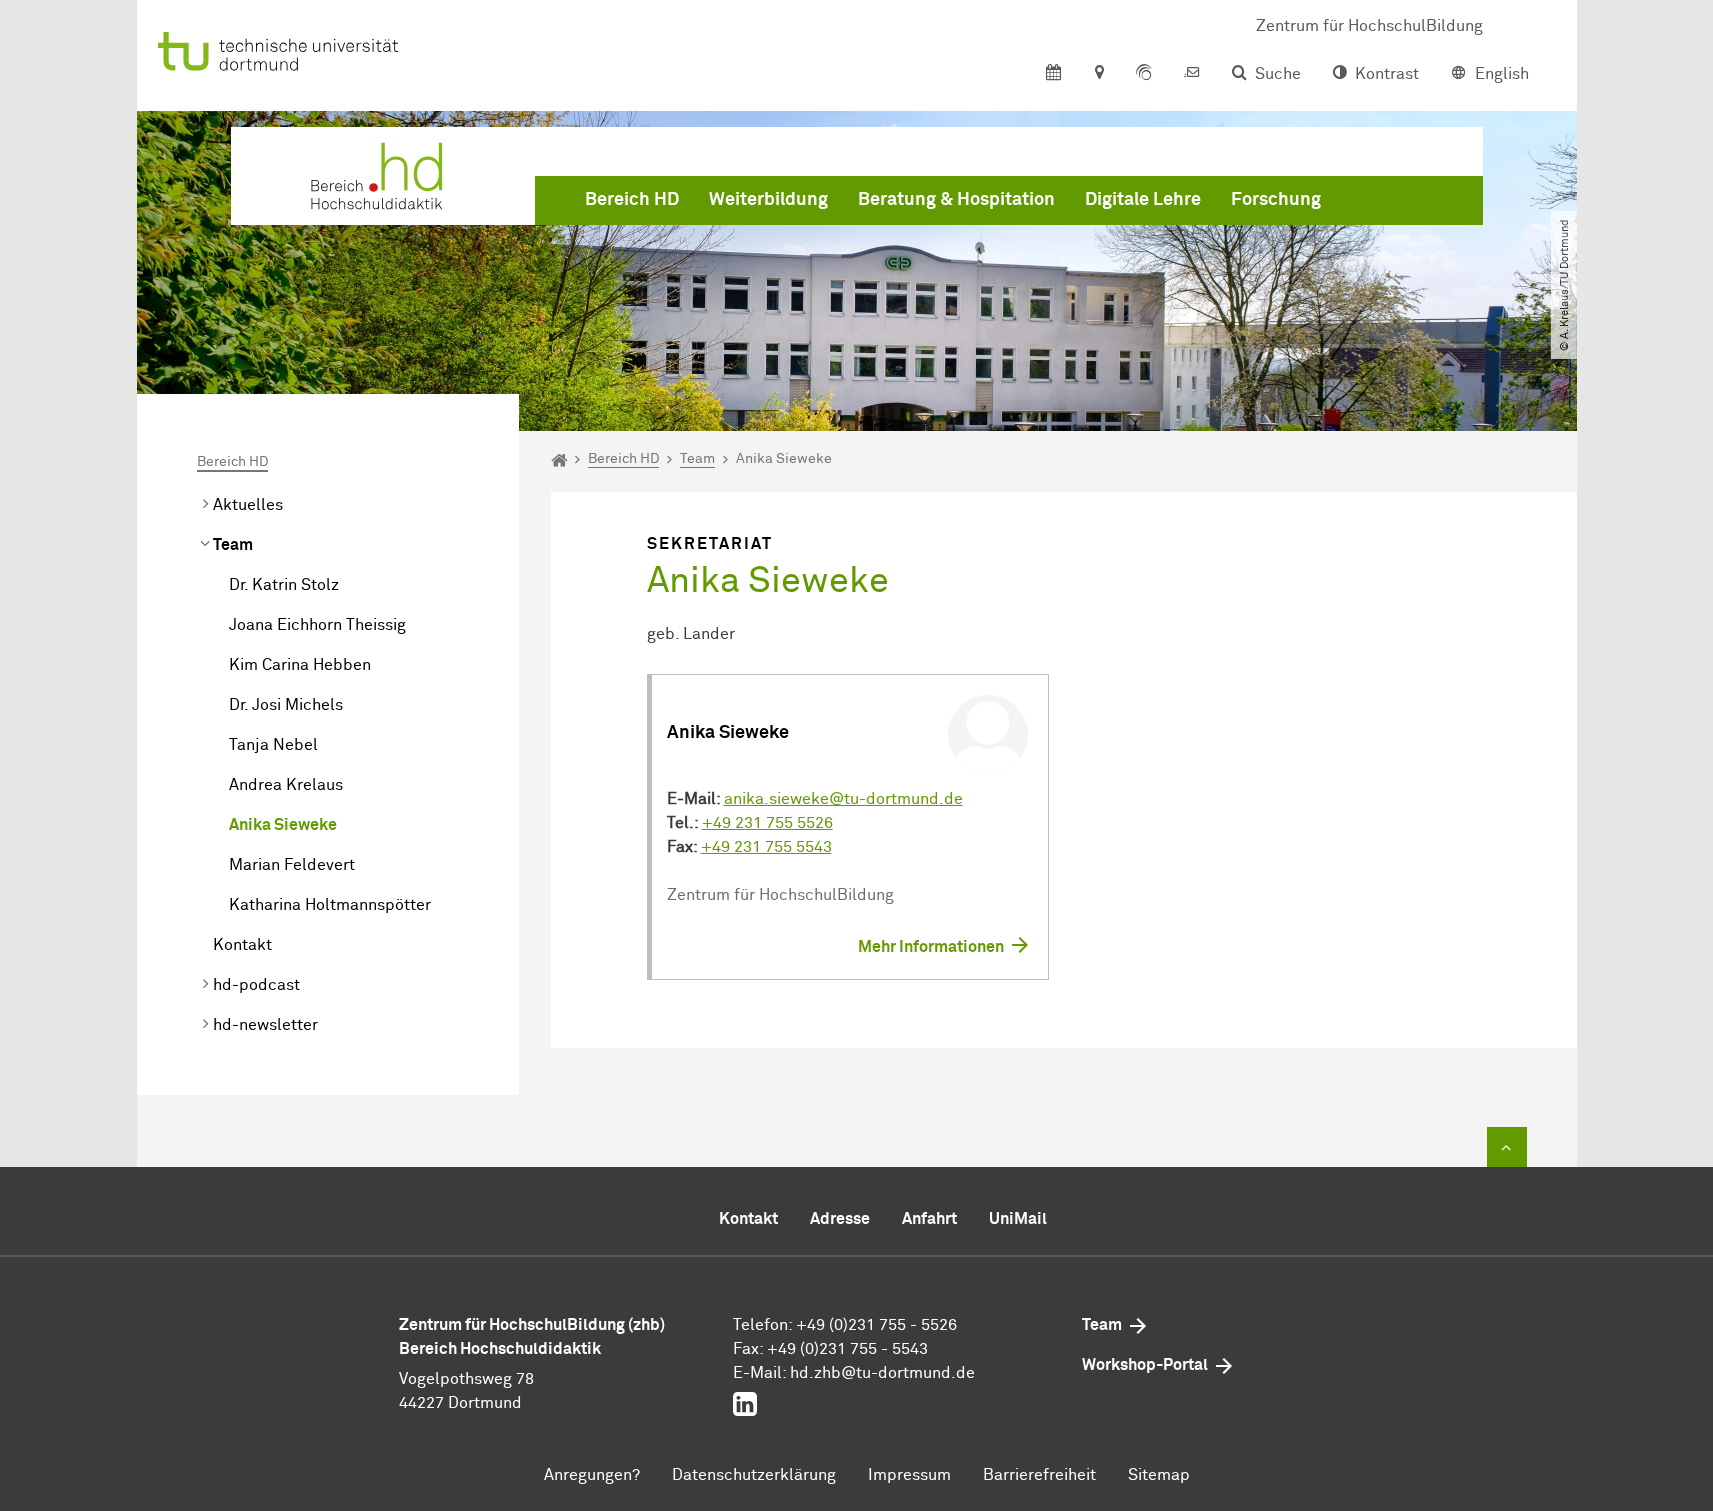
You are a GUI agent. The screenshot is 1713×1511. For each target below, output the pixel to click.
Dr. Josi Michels (286, 705)
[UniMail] (1192, 74)
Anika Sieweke (283, 825)
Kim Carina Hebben (300, 665)
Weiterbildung (768, 200)
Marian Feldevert (292, 865)
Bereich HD (632, 200)
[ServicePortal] (1144, 74)
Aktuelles (248, 505)
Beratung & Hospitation (956, 200)
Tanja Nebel (273, 745)
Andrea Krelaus (286, 785)
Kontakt (242, 945)
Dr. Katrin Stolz (284, 585)
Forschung (1276, 200)
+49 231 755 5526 (767, 823)
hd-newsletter (265, 1025)
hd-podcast (256, 985)
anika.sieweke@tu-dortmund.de (843, 799)
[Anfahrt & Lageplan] (1098, 74)
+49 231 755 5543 (766, 847)
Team (233, 545)
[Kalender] (1053, 74)
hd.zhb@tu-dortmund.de (882, 1373)
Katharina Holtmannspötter (330, 905)
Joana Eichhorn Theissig (317, 625)
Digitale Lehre (1143, 200)
